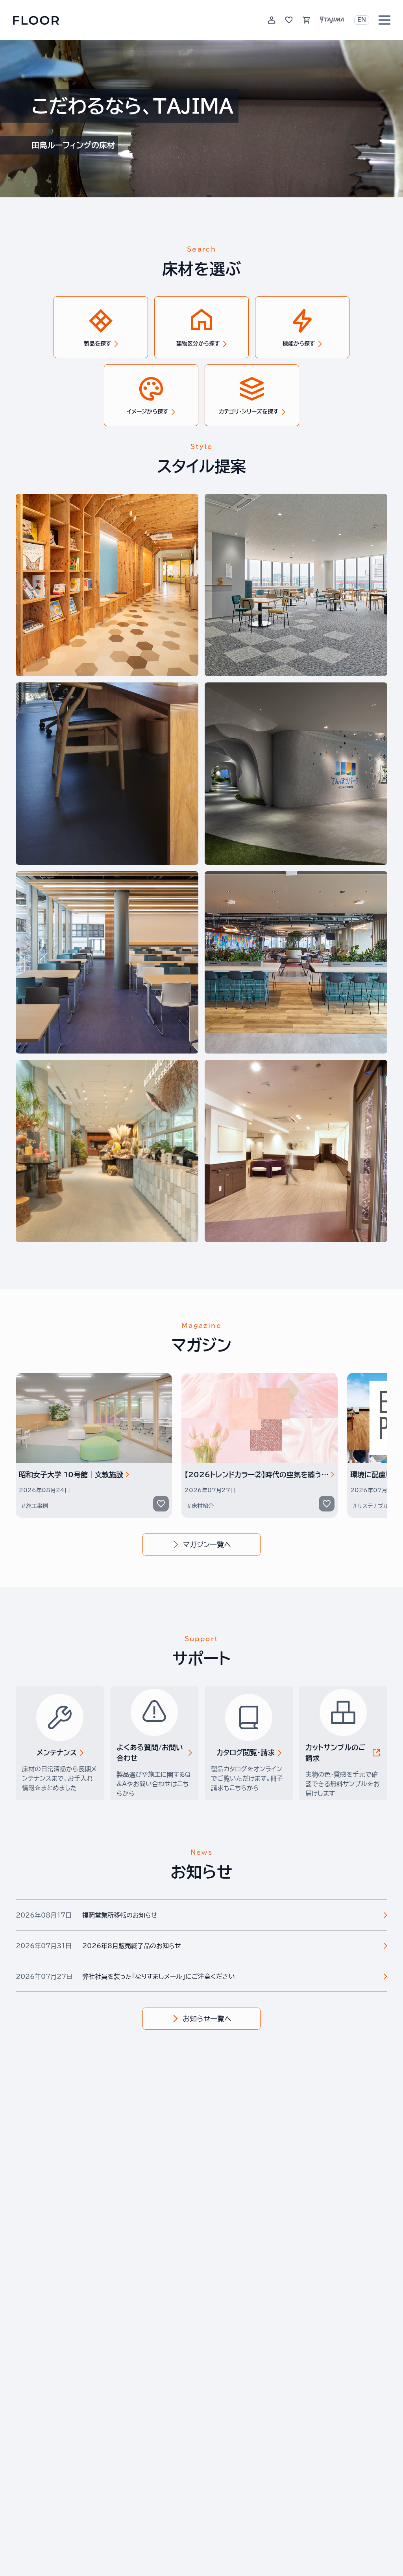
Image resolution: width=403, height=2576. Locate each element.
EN (362, 20)
